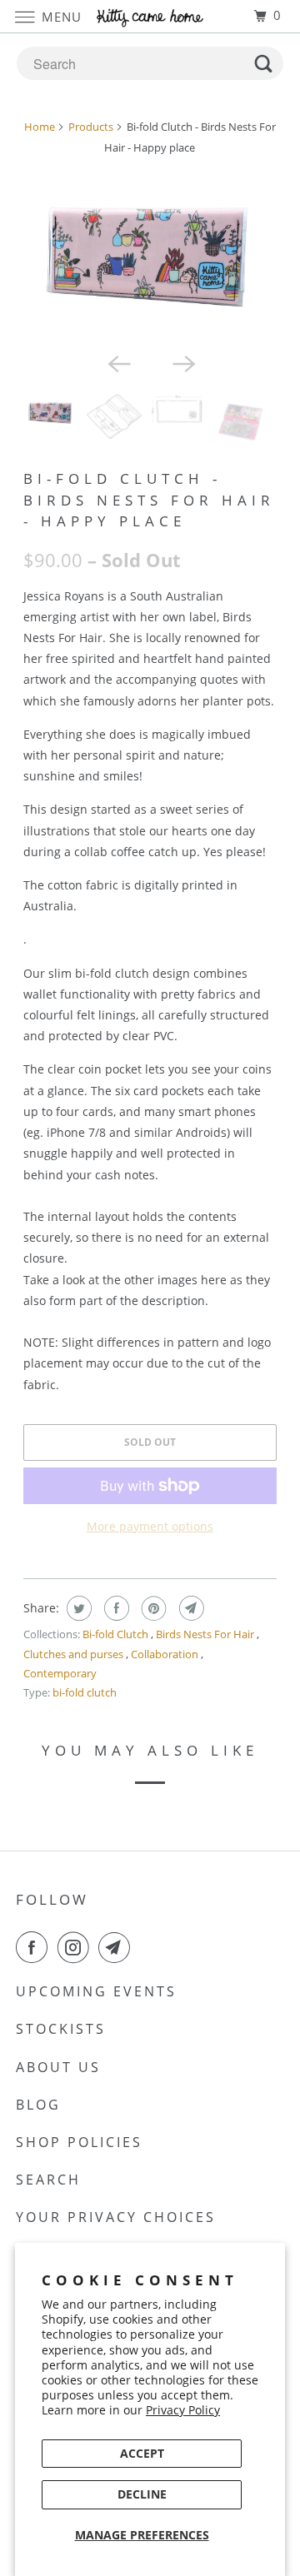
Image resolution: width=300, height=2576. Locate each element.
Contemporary (60, 1673)
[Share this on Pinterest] (152, 1608)
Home (40, 127)
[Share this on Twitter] (77, 1608)
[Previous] (117, 362)
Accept (142, 2453)
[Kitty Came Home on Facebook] (35, 1947)
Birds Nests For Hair (206, 1634)
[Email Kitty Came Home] (117, 1947)
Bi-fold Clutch (117, 1634)
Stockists (61, 2029)
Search (48, 2180)
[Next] (182, 362)
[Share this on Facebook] (115, 1608)
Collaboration (166, 1654)
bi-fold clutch (85, 1692)
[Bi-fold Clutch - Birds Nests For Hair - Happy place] (150, 257)
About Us (58, 2067)
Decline (142, 2494)
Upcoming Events (96, 1991)
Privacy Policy (183, 2410)
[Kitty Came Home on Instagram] (77, 1947)
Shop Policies (79, 2142)
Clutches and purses (75, 1654)
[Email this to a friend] (190, 1608)
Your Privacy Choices (116, 2217)
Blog (38, 2105)
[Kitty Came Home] (150, 16)
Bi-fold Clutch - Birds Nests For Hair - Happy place (149, 499)
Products (91, 127)
